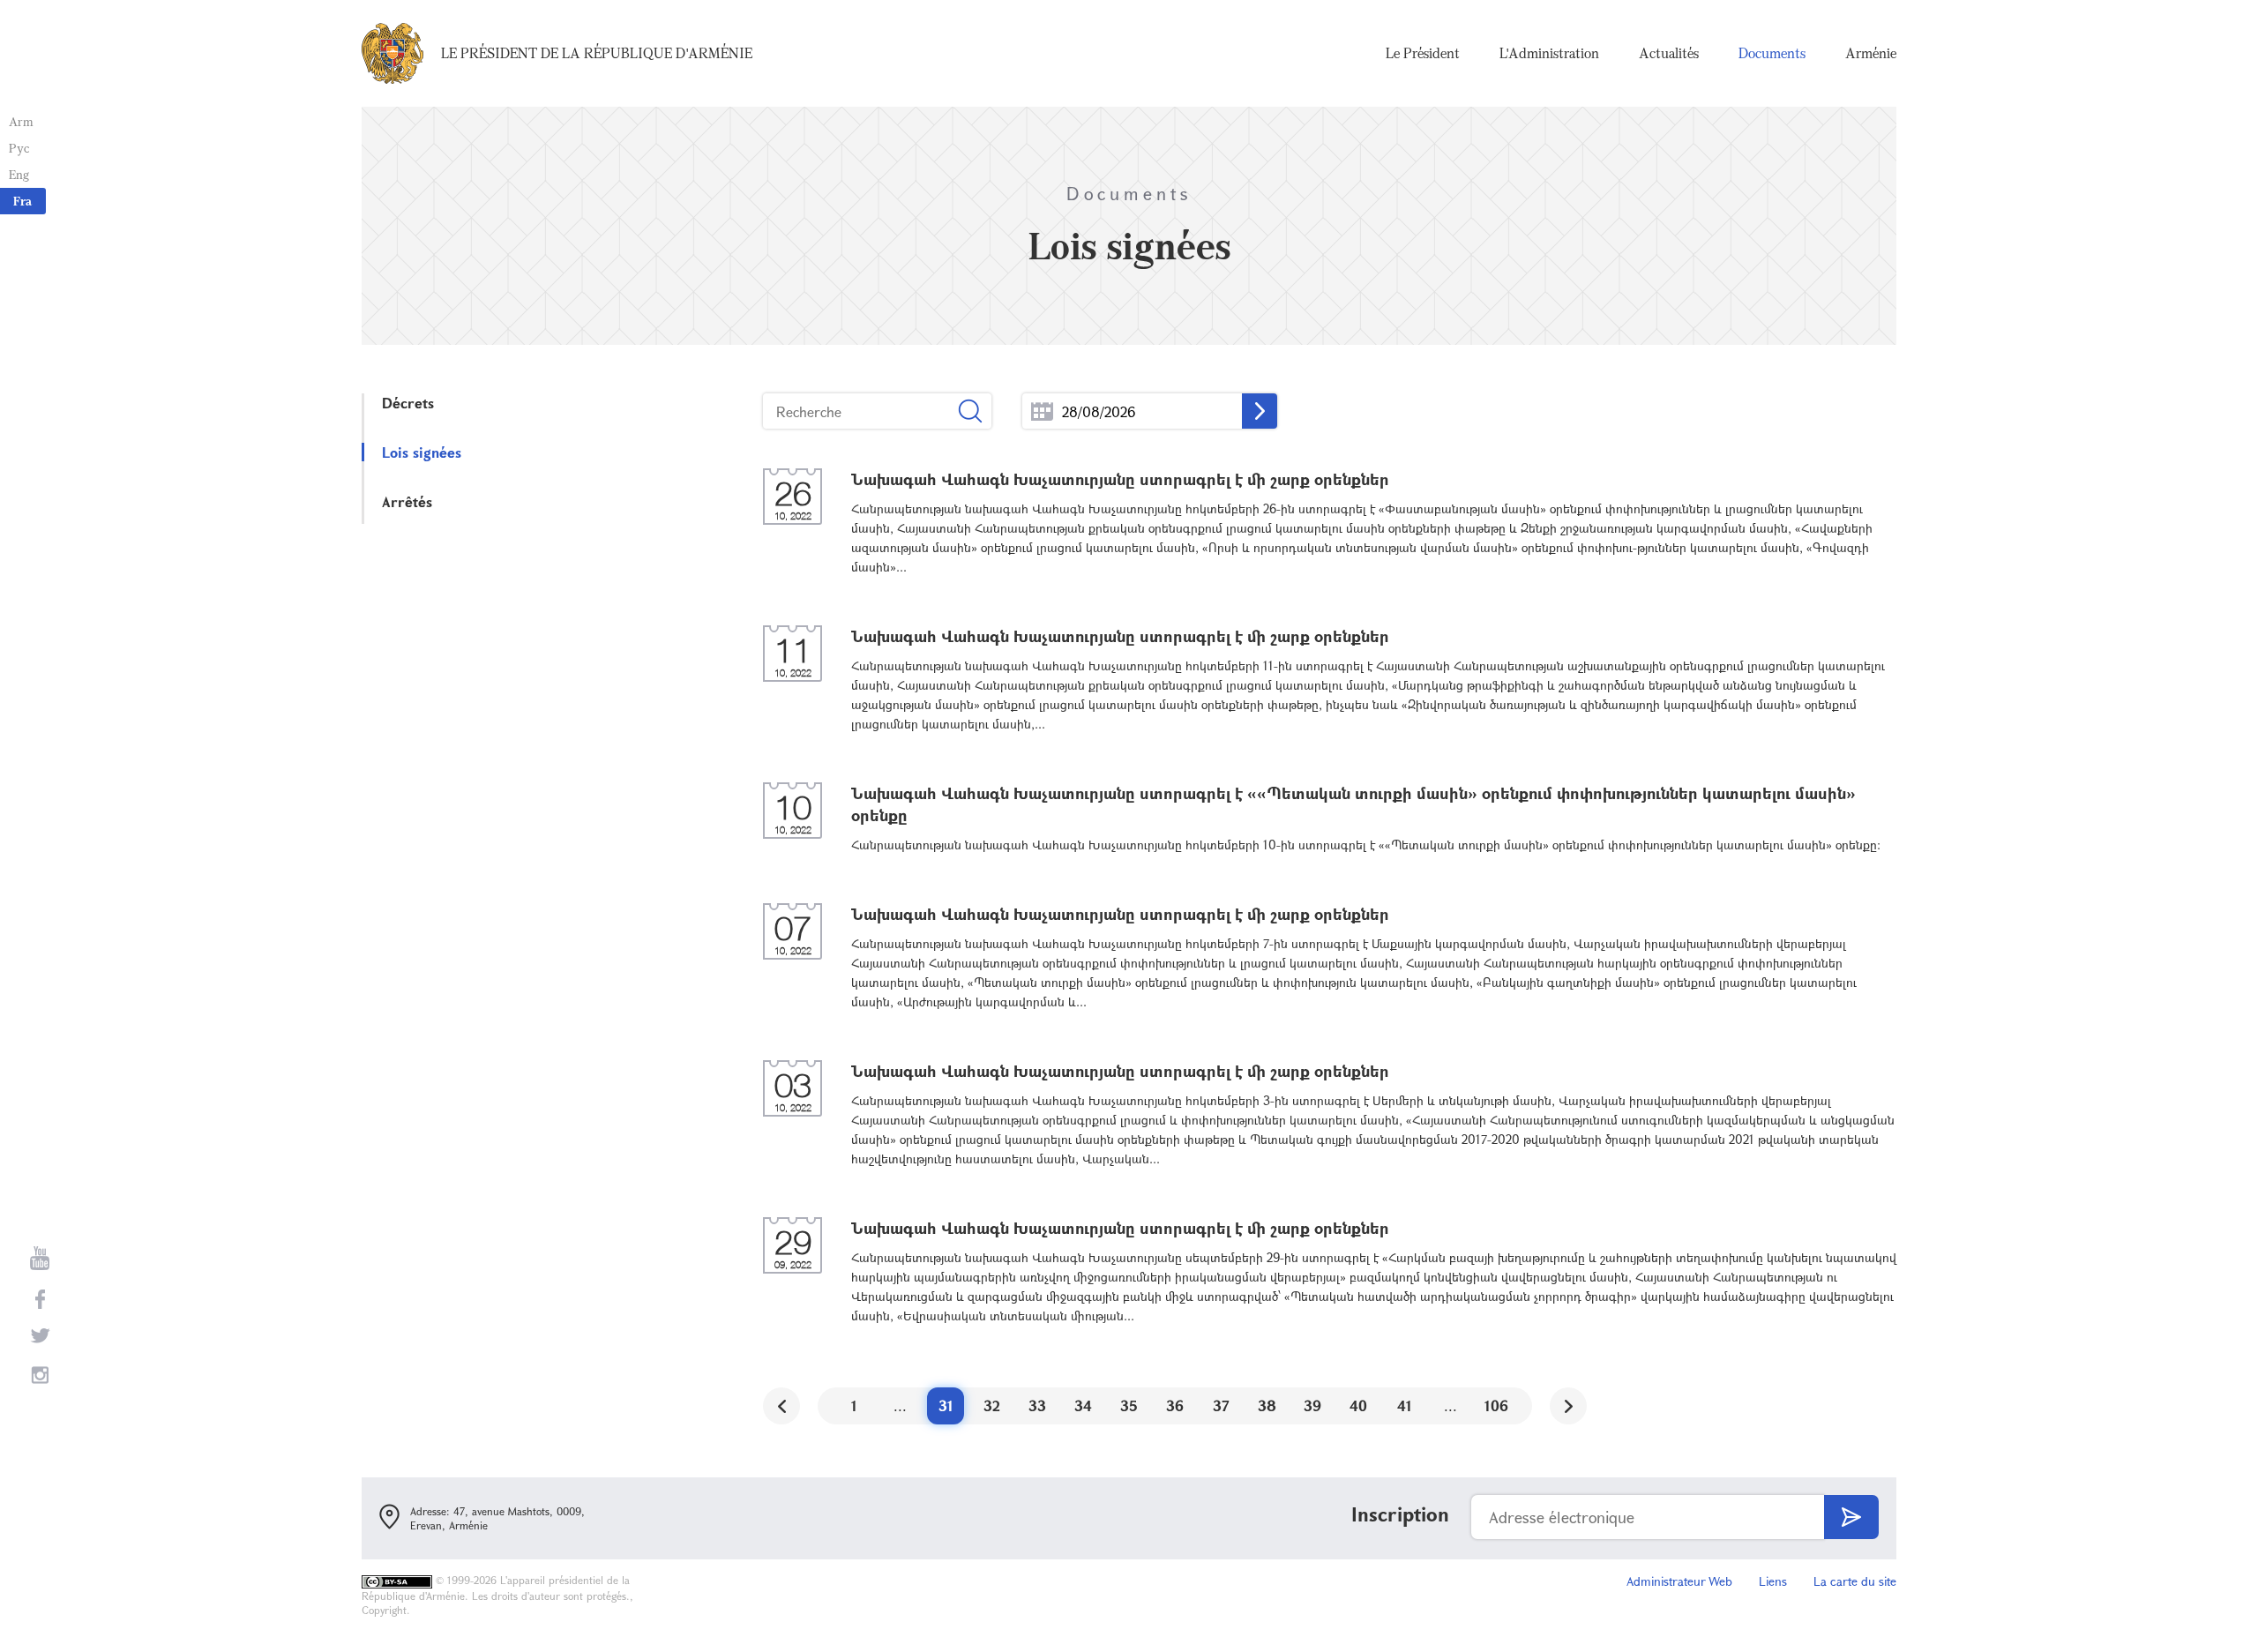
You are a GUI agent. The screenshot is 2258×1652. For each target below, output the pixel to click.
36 (1175, 1405)
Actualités (1669, 53)
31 (946, 1405)
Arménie (1871, 53)
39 (1312, 1405)
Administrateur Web (1679, 1581)
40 (1358, 1405)
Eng (19, 174)
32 (992, 1405)
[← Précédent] (781, 1406)
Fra (22, 201)
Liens (1773, 1581)
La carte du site (1855, 1581)
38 (1267, 1405)
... (1042, 411)
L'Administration (1549, 53)
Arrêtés (407, 501)
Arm (21, 121)
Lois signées (422, 452)
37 (1221, 1405)
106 (1496, 1405)
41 (1405, 1405)
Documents (1772, 53)
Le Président (1423, 53)
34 (1083, 1405)
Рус (19, 148)
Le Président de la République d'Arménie (597, 53)
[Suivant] (1568, 1406)
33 (1037, 1405)
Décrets (408, 403)
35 (1129, 1405)
